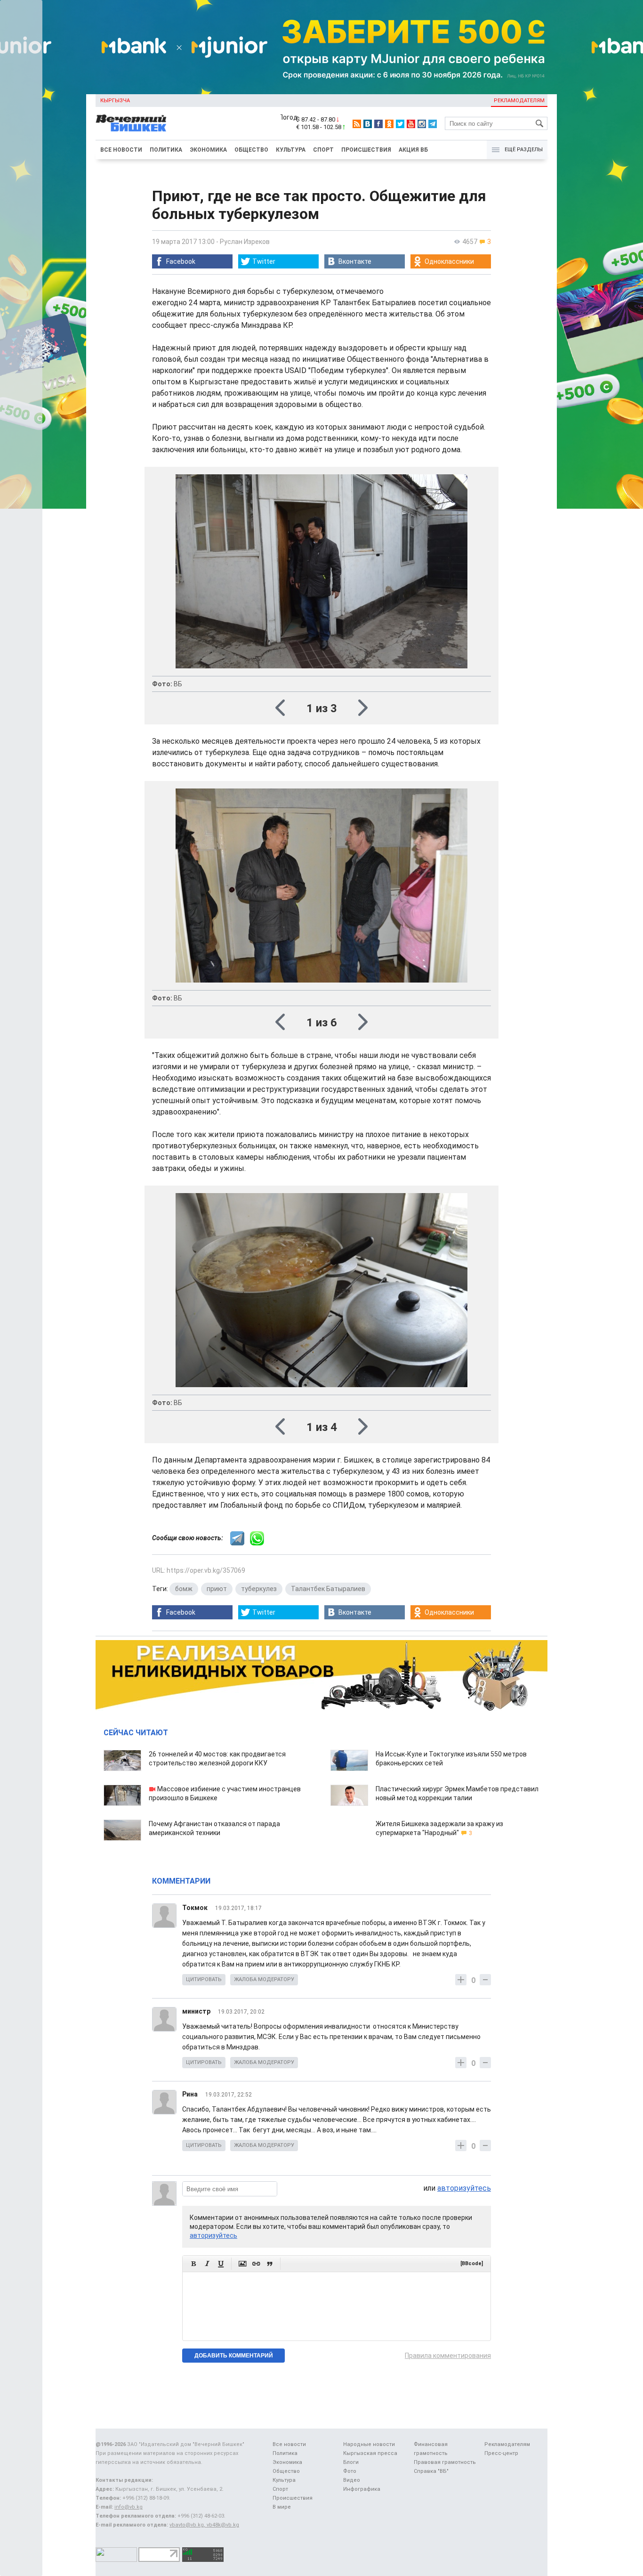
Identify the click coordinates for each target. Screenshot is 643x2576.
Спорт (323, 150)
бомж (184, 1589)
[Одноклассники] (389, 124)
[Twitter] (400, 124)
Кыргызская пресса (370, 2453)
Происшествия (366, 150)
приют (217, 1589)
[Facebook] (378, 124)
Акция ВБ (413, 150)
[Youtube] (411, 124)
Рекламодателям (519, 101)
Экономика (208, 150)
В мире (282, 2507)
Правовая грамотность (445, 2462)
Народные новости (369, 2444)
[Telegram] (433, 124)
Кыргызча (115, 101)
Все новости (121, 150)
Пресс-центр (501, 2453)
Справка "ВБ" (431, 2471)
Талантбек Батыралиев (328, 1589)
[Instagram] (422, 124)
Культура (291, 150)
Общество (251, 150)
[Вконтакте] (368, 124)
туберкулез (259, 1589)
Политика (166, 150)
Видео (352, 2480)
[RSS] (357, 124)
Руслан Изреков (245, 242)
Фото (350, 2471)
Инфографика (362, 2489)
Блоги (351, 2462)
